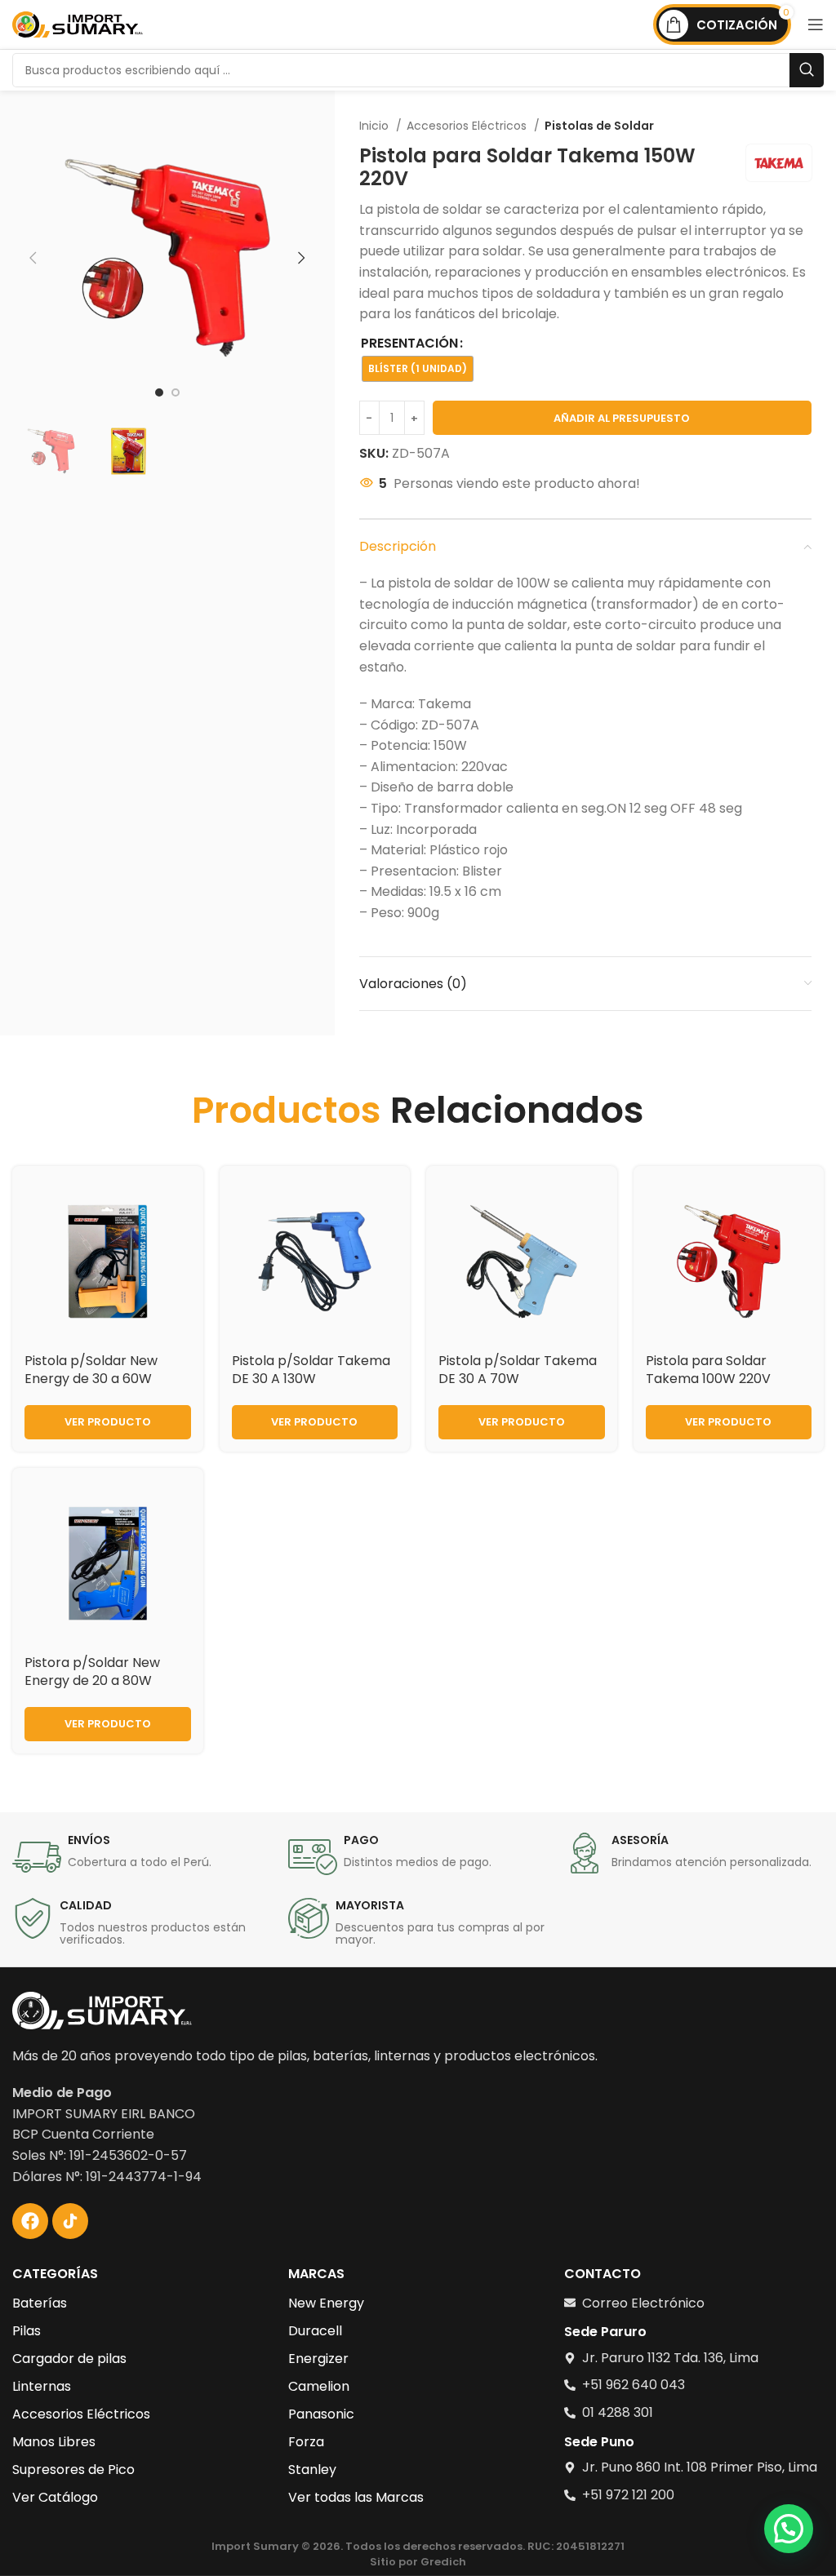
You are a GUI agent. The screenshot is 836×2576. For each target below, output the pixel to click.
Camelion (319, 2386)
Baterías (40, 2303)
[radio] (418, 369)
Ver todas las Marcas (356, 2497)
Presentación (409, 343)
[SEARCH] (807, 70)
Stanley (312, 2470)
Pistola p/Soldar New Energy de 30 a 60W (91, 1370)
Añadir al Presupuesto (622, 418)
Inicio (376, 126)
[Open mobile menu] (816, 24)
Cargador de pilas (69, 2359)
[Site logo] (78, 23)
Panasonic (321, 2414)
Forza (306, 2442)
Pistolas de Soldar (599, 126)
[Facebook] (30, 2221)
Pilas (27, 2331)
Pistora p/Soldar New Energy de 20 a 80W (92, 1672)
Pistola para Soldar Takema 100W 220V (708, 1370)
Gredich (443, 2562)
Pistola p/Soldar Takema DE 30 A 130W (311, 1370)
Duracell (315, 2331)
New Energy (326, 2303)
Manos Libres (54, 2442)
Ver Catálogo (55, 2497)
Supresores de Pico (73, 2470)
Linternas (42, 2386)
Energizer (318, 2359)
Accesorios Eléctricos (468, 126)
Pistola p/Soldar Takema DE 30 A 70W (518, 1370)
